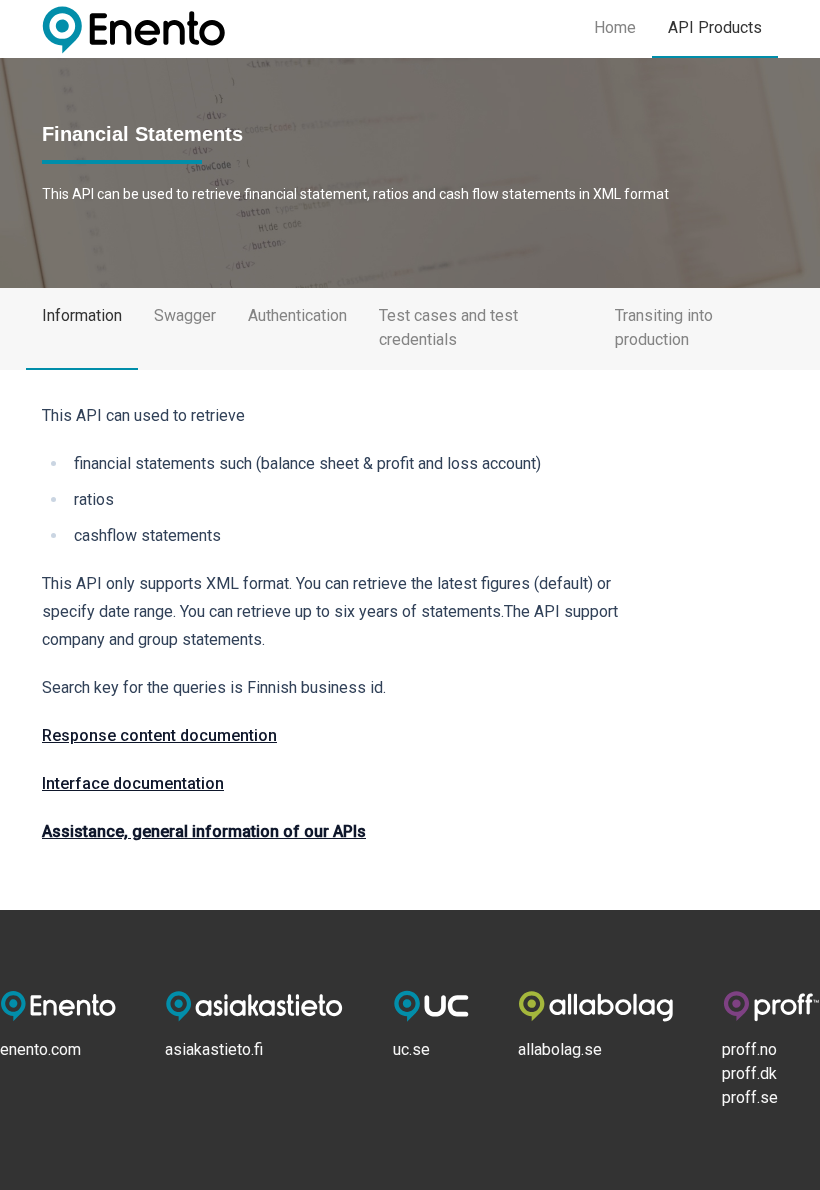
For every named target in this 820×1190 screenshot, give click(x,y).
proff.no (749, 1049)
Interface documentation (133, 783)
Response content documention (159, 735)
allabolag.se (560, 1049)
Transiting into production (664, 327)
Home (615, 27)
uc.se (411, 1049)
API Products (715, 27)
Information (82, 315)
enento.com (40, 1049)
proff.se (750, 1097)
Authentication (297, 315)
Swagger (185, 315)
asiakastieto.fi (214, 1049)
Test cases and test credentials (448, 327)
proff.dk (749, 1073)
